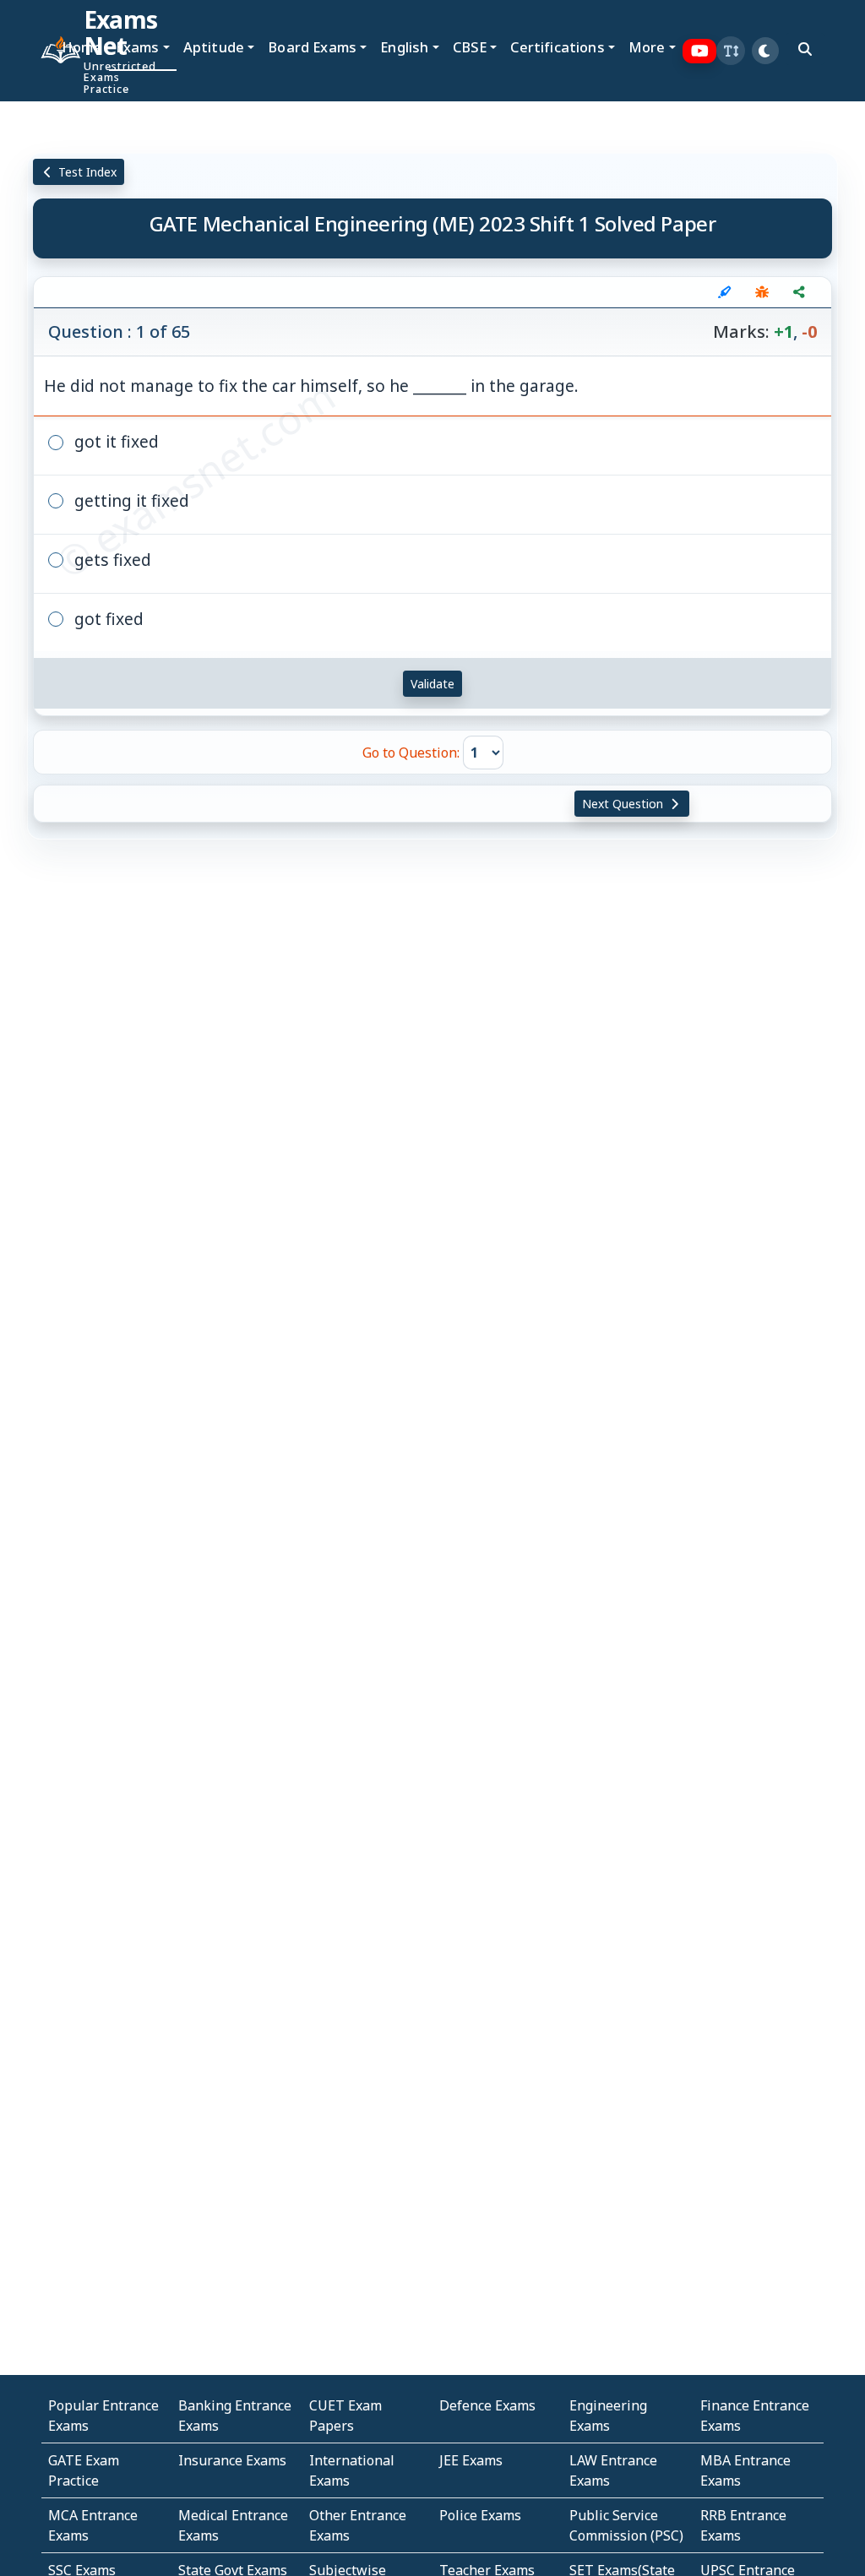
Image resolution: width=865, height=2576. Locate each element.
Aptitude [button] (214, 47)
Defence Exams (487, 2405)
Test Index (86, 172)
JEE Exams (471, 2460)
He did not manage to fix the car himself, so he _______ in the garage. (311, 386)
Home (82, 47)
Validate (432, 684)
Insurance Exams (232, 2460)
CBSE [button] (470, 47)
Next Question (624, 804)
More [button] (647, 47)
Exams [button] (138, 47)
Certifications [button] (557, 47)
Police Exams (480, 2515)
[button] (731, 51)
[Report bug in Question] (762, 292)
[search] (805, 49)
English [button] (404, 47)
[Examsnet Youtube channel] (700, 51)
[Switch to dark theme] (765, 51)
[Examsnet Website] (48, 51)
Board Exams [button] (312, 47)
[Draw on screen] (725, 292)
